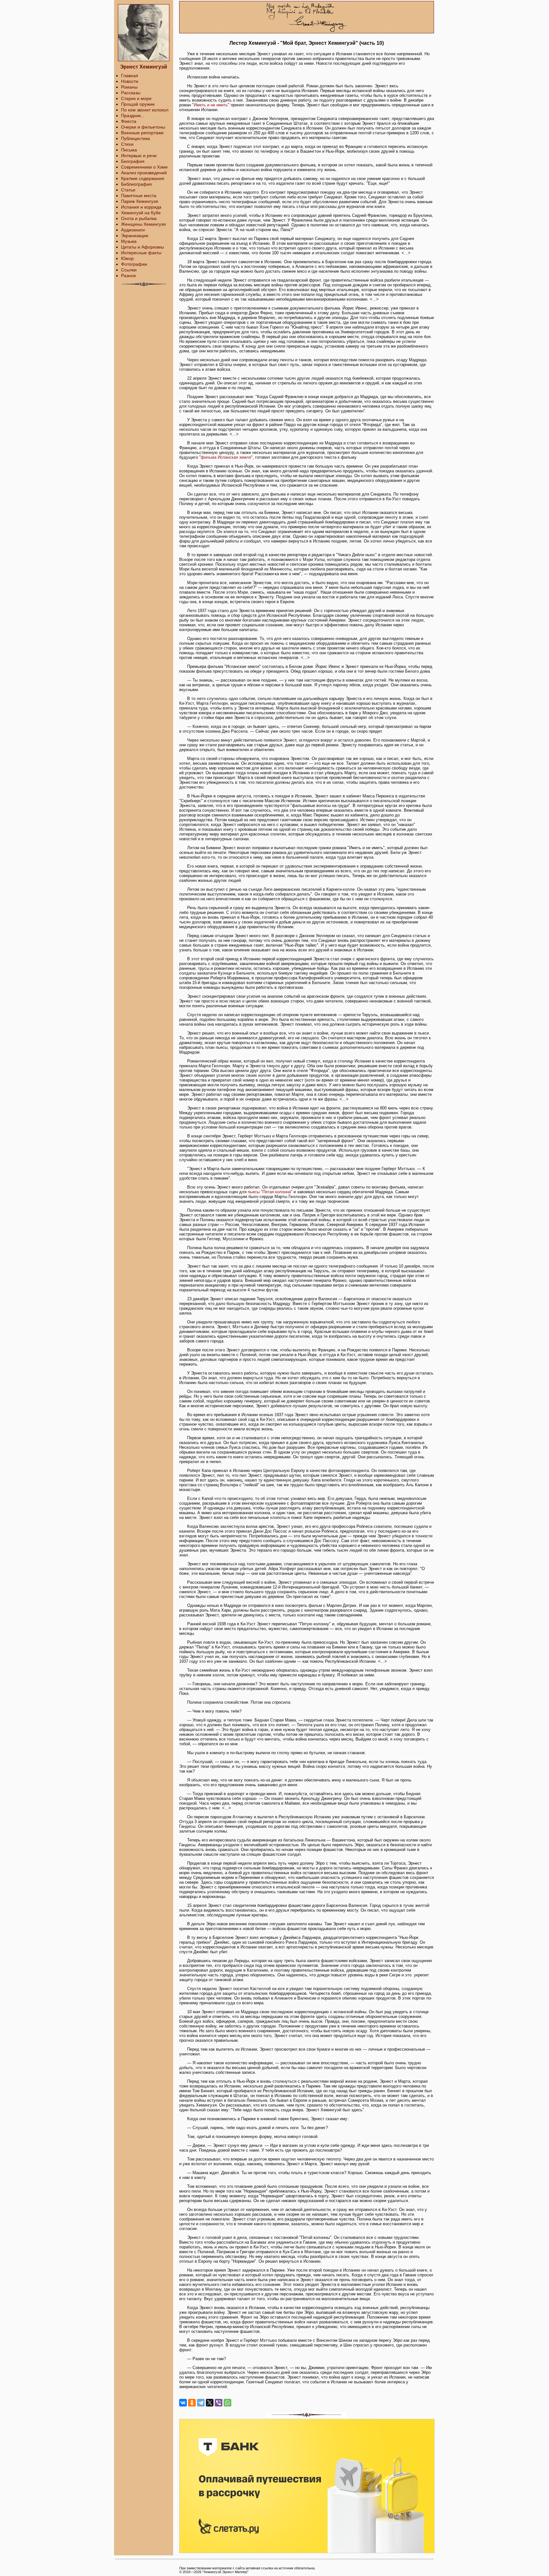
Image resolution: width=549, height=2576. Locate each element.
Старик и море (136, 98)
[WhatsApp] (227, 2403)
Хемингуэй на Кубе (141, 213)
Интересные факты (141, 253)
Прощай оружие (138, 104)
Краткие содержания (143, 178)
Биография (133, 161)
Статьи (128, 190)
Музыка (129, 241)
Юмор (127, 258)
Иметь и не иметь (211, 105)
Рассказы (131, 93)
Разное (129, 276)
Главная (130, 76)
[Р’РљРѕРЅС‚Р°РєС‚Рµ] (183, 2403)
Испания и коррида (141, 207)
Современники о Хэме (144, 167)
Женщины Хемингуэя (143, 224)
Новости (130, 81)
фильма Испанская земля (226, 457)
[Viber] (219, 2403)
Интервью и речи (139, 156)
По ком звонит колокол (145, 110)
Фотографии (134, 264)
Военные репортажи (142, 133)
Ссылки (129, 270)
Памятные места (139, 196)
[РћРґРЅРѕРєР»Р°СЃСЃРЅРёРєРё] (192, 2403)
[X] (210, 2403)
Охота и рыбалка (139, 218)
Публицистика (136, 138)
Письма (129, 150)
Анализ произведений (144, 173)
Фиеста (129, 121)
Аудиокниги (133, 230)
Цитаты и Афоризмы (142, 247)
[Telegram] (201, 2403)
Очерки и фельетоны (143, 127)
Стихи (127, 144)
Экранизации (135, 236)
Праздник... (133, 116)
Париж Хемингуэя (140, 201)
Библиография (136, 184)
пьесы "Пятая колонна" (270, 1192)
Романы (129, 87)
